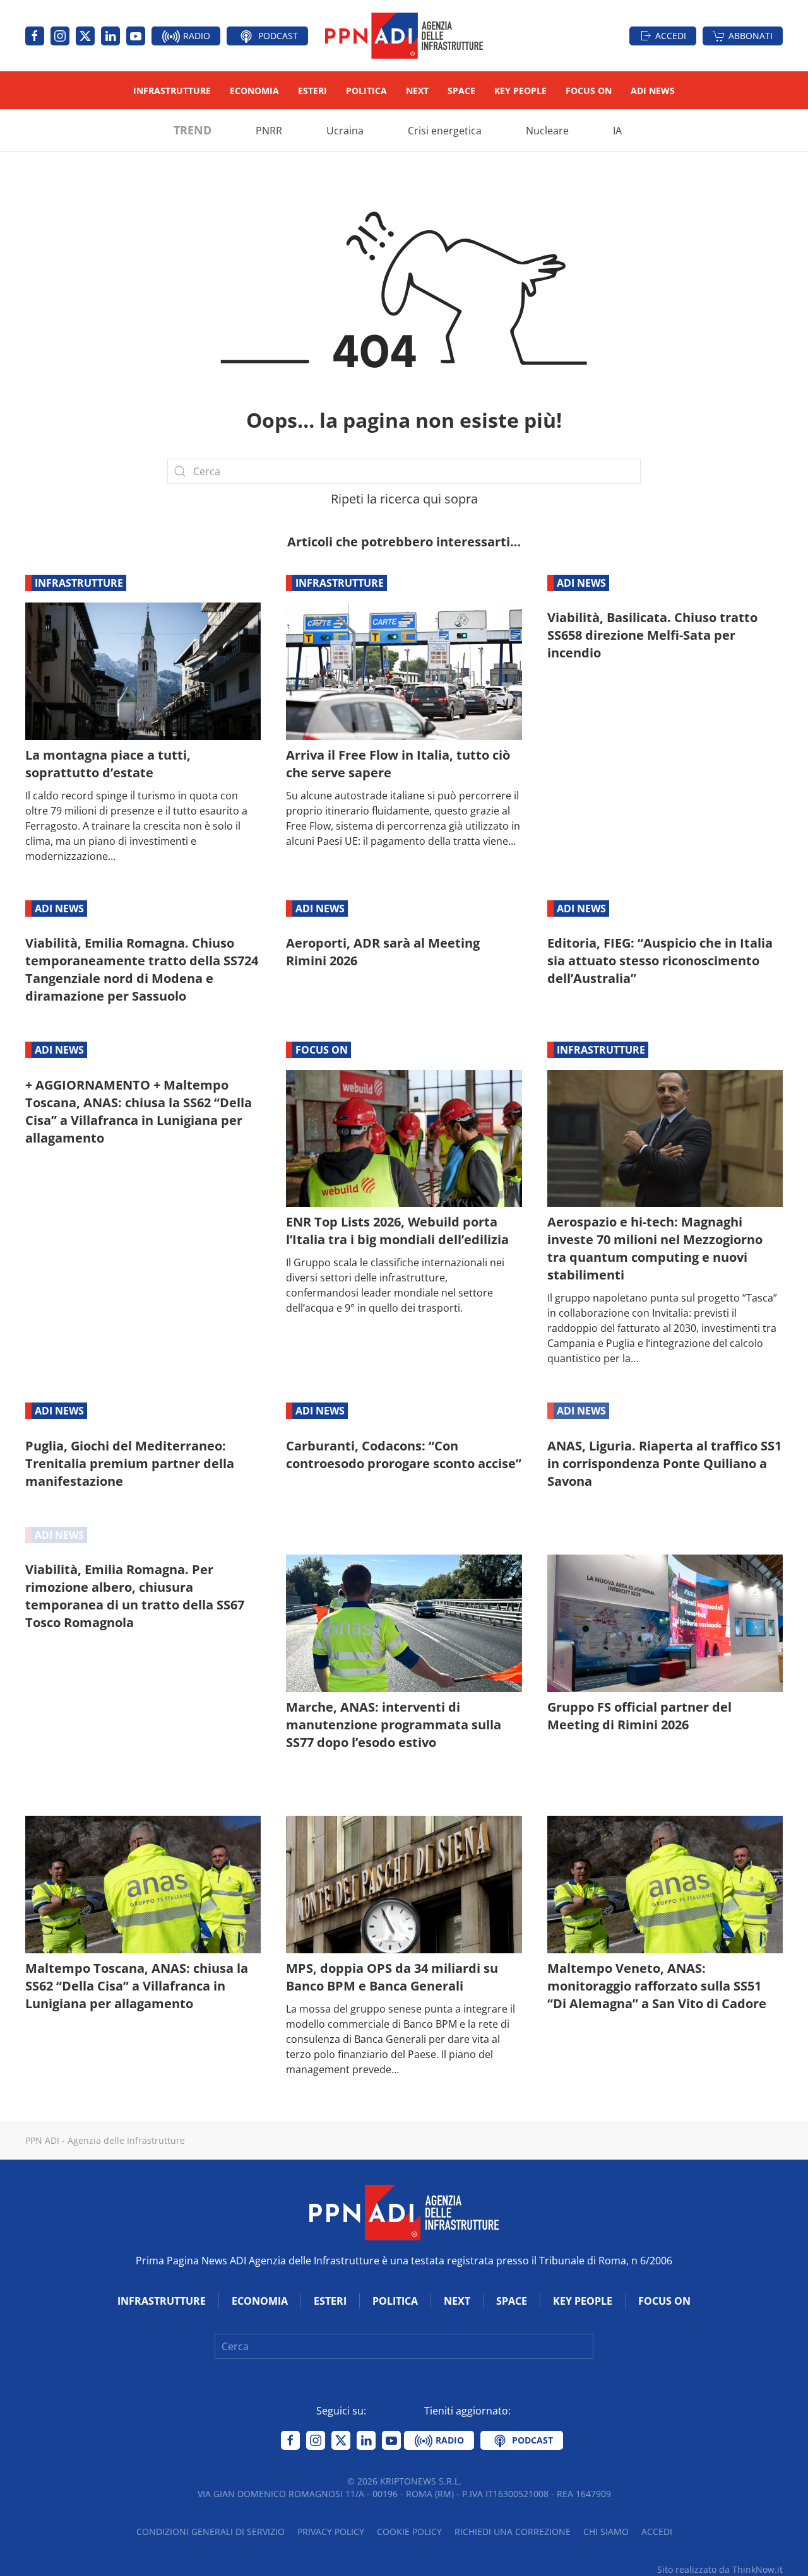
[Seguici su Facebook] (35, 36)
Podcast (277, 36)
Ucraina (345, 131)
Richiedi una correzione (513, 2532)
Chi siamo (606, 2532)
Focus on (589, 91)
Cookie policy (409, 2532)
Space (461, 91)
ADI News (653, 91)
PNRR (269, 131)
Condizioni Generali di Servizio (211, 2532)
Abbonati (751, 36)
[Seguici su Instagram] (60, 36)
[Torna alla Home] (404, 36)
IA (617, 131)
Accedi (671, 36)
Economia (254, 91)
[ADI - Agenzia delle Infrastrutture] (404, 2211)
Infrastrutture (172, 91)
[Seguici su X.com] (85, 36)
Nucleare (547, 131)
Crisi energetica (445, 131)
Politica (366, 91)
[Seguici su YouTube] (136, 36)
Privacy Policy (331, 2532)
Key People (520, 91)
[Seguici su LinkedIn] (110, 36)
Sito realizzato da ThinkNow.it (720, 2569)
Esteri (312, 91)
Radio (195, 36)
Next (417, 91)
